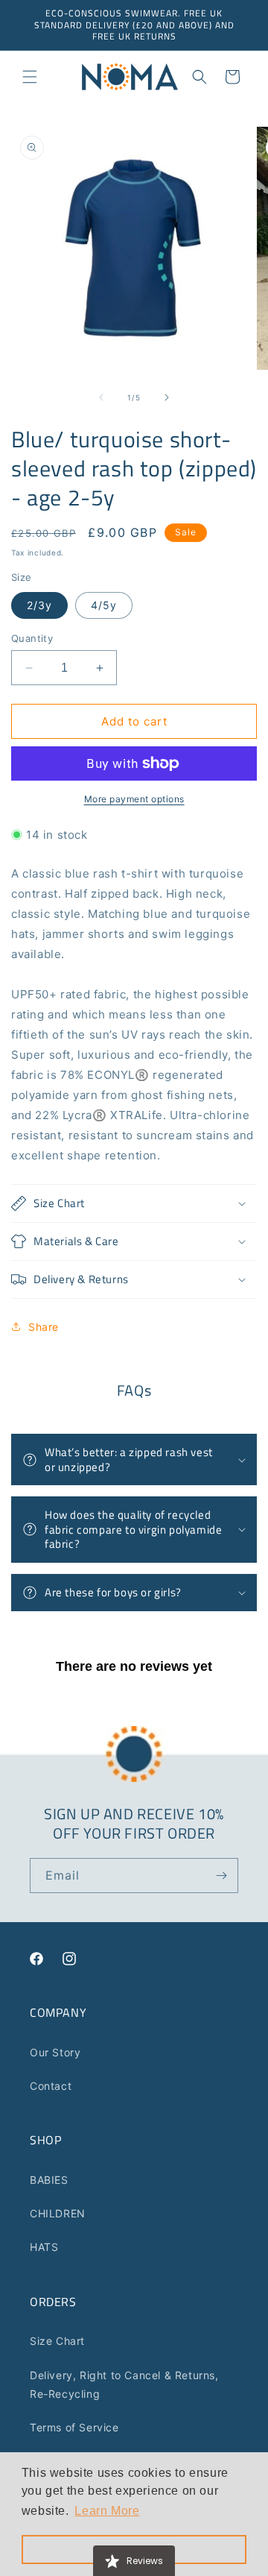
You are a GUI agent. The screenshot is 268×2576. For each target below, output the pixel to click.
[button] (30, 77)
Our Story (55, 2052)
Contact (51, 2086)
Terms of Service (74, 2427)
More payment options (134, 799)
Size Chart (57, 2341)
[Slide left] (101, 397)
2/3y (39, 605)
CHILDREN (58, 2213)
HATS (44, 2247)
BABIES (49, 2180)
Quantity (32, 638)
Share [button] (44, 1327)
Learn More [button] (107, 2511)
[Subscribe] (221, 1876)
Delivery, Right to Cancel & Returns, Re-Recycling (124, 2384)
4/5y (104, 605)
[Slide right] (167, 397)
